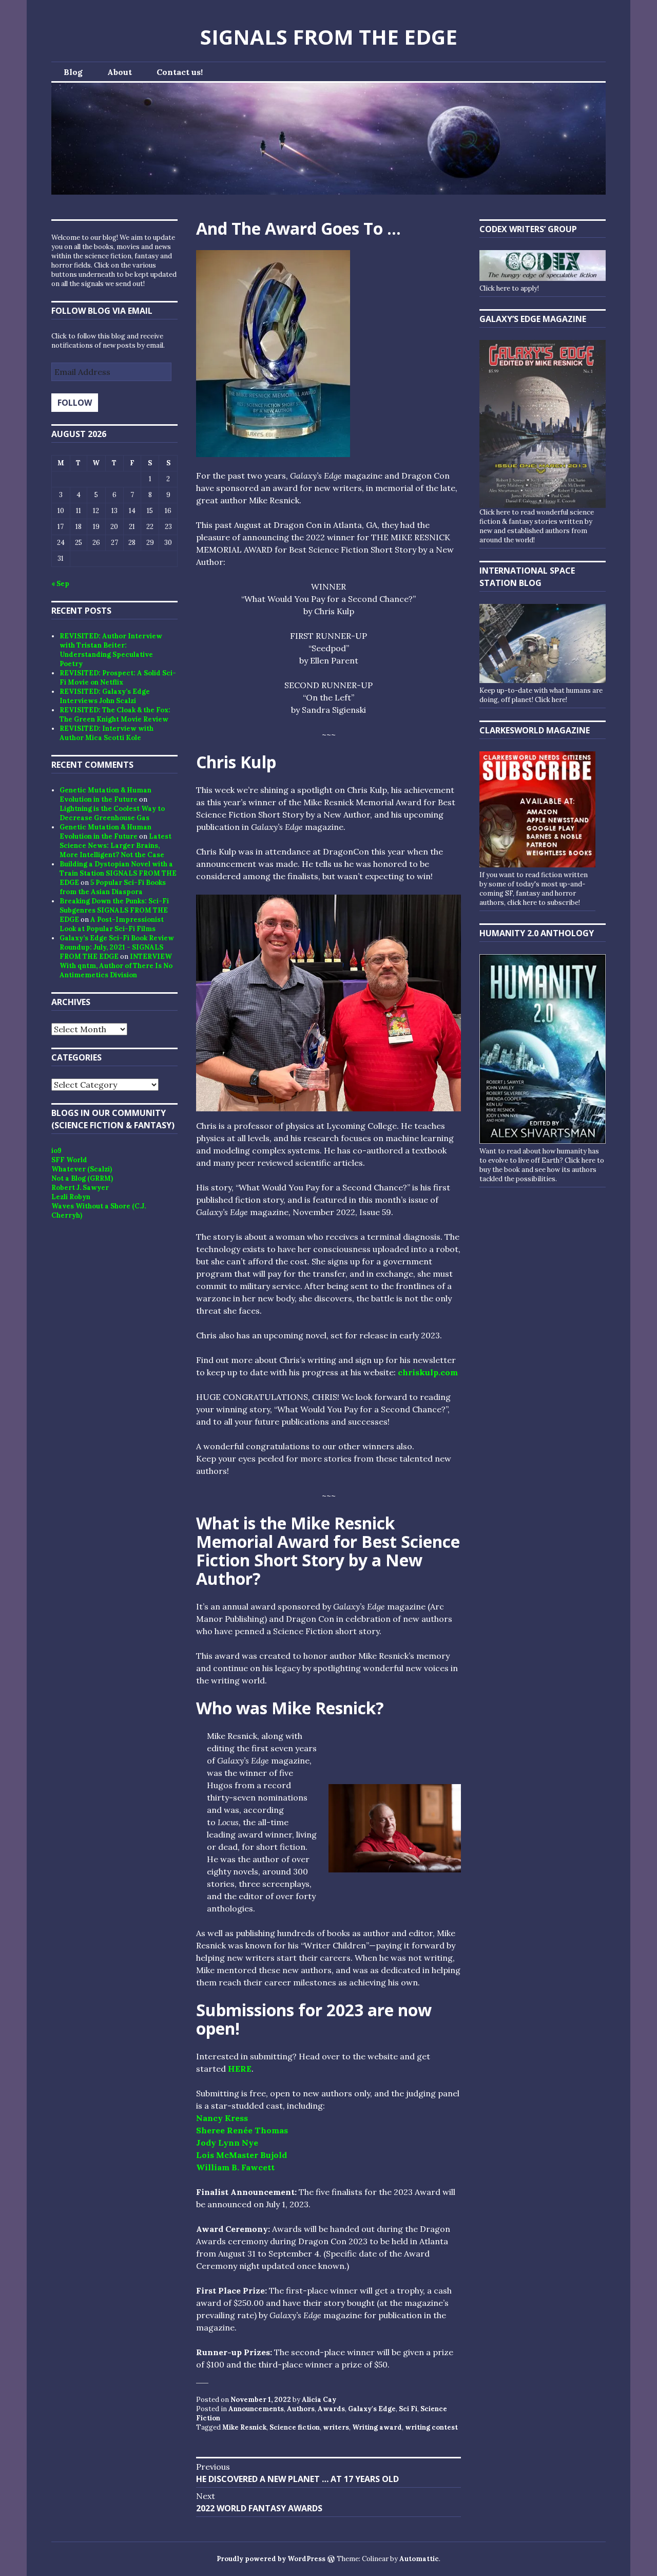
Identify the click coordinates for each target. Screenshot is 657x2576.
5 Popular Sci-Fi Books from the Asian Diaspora (113, 887)
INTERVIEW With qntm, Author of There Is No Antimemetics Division (116, 966)
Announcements (256, 2409)
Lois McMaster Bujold (241, 2155)
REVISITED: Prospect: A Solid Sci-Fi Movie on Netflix (118, 678)
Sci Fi (408, 2409)
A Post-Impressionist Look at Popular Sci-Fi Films (112, 924)
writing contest (431, 2427)
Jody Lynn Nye (227, 2143)
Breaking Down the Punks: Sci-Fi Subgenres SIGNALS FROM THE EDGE (114, 910)
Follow (75, 403)
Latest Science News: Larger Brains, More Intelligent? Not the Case (115, 846)
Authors (301, 2409)
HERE (240, 2069)
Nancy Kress (222, 2118)
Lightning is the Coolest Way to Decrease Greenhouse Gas (112, 813)
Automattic (419, 2559)
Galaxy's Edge (372, 2409)
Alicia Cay (319, 2400)
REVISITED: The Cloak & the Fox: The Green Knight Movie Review (115, 715)
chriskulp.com (428, 1372)
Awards (331, 2409)
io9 (56, 1151)
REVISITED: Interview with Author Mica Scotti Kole (107, 733)
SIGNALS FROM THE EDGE (329, 37)
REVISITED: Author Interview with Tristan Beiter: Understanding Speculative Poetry (111, 650)
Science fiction (295, 2427)
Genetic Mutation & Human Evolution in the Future (105, 795)
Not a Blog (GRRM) (82, 1178)
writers (336, 2427)
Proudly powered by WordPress (271, 2559)
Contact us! (180, 72)
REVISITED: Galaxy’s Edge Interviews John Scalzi (105, 696)
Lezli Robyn (71, 1197)
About (120, 72)
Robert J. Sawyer (80, 1188)
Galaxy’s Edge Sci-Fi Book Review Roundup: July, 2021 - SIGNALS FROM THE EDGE (117, 947)
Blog (73, 72)
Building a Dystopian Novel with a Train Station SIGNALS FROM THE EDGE (118, 873)
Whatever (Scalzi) (82, 1169)
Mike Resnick (244, 2427)
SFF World (69, 1160)
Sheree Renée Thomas (242, 2130)
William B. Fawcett (235, 2167)
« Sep (60, 584)
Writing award (377, 2427)
